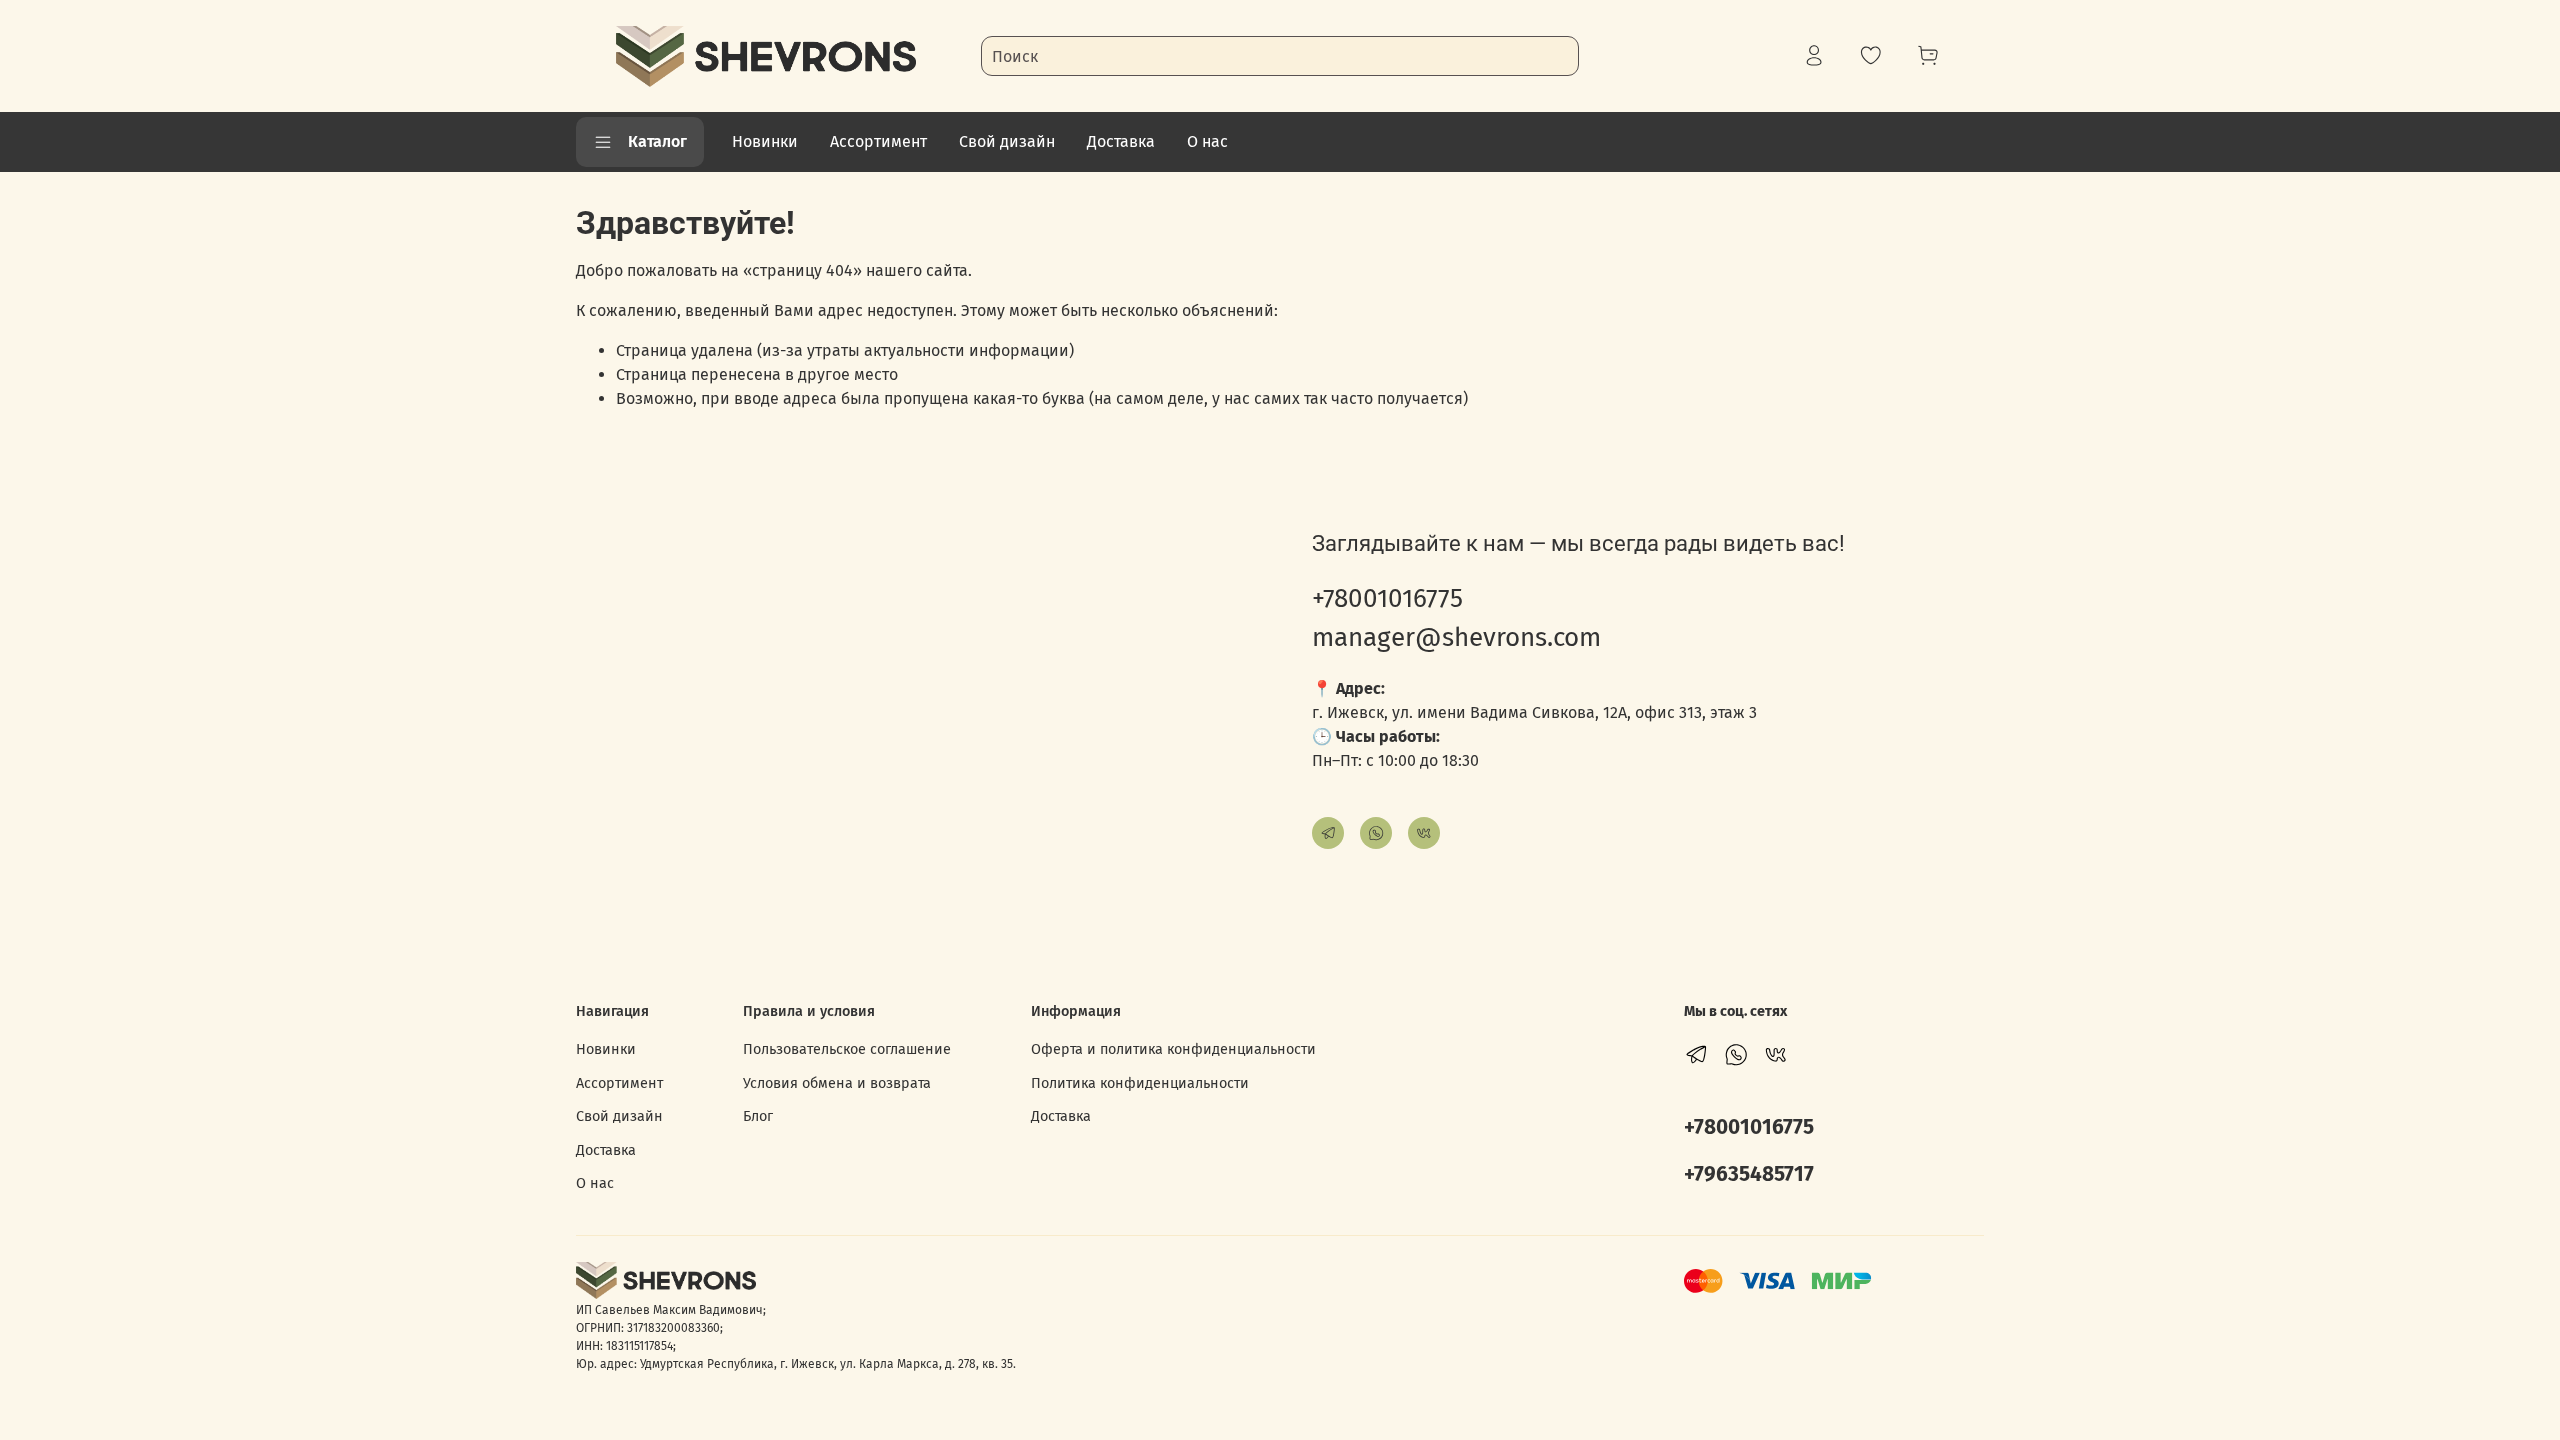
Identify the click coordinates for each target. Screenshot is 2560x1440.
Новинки (765, 141)
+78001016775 (1387, 598)
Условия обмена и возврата (837, 1083)
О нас (1207, 141)
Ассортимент (878, 141)
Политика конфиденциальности (1140, 1083)
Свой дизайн (1007, 141)
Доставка (1121, 141)
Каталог (657, 141)
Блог (758, 1116)
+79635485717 (1749, 1174)
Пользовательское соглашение (847, 1049)
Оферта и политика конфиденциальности (1173, 1049)
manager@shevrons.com (1456, 637)
